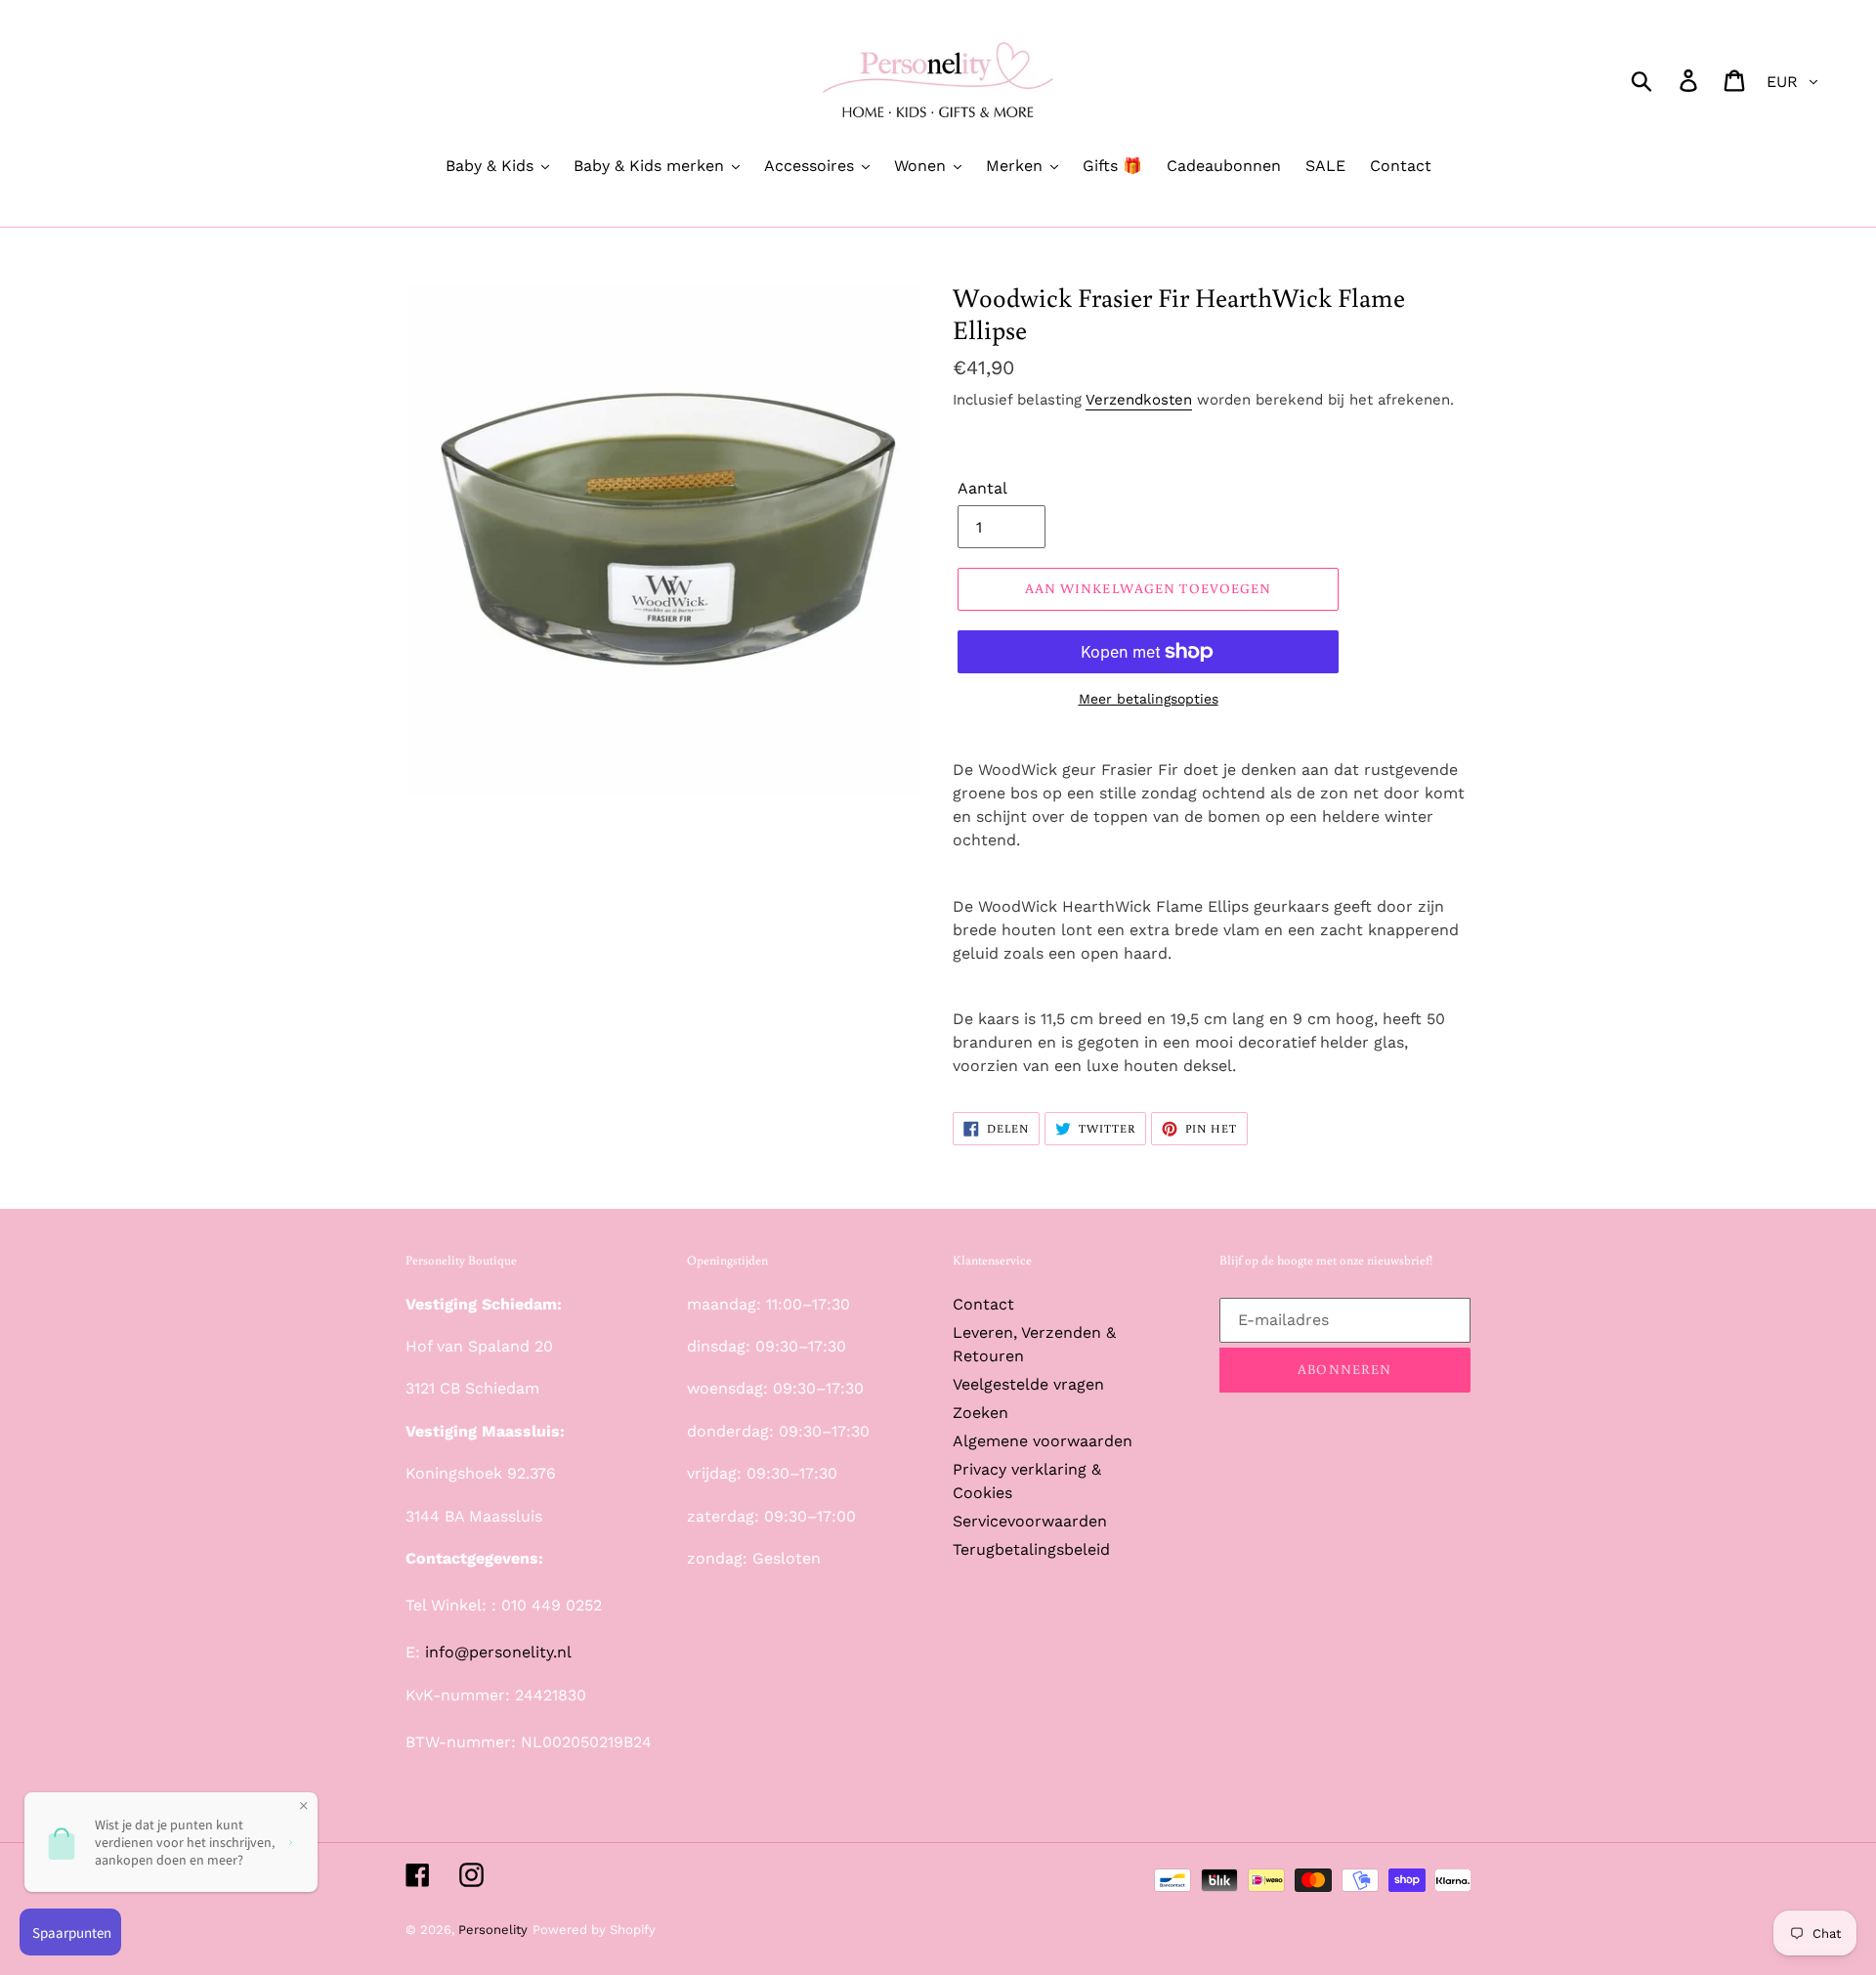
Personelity (493, 1930)
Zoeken (981, 1413)
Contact (983, 1304)
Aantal (982, 488)
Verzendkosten (1139, 400)
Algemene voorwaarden (1043, 1441)
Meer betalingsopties (1149, 699)
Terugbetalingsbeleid (1031, 1549)
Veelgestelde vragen (1028, 1384)
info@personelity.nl (498, 1652)
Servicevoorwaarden (1030, 1521)
